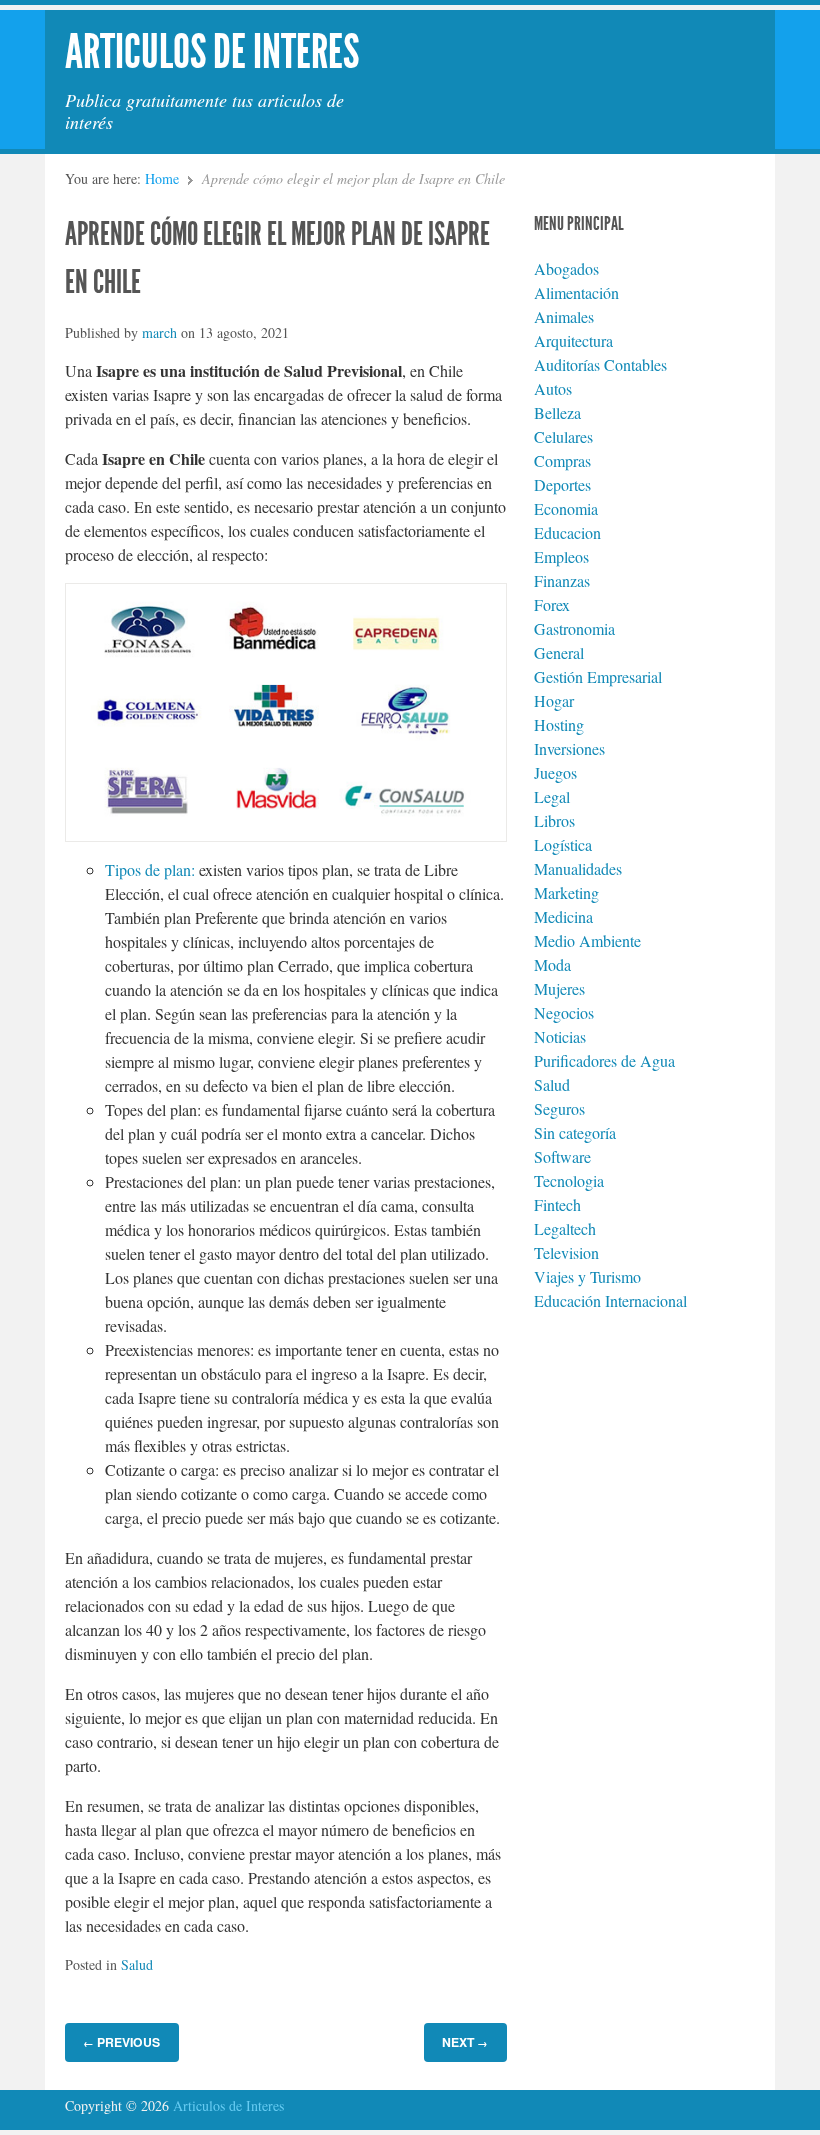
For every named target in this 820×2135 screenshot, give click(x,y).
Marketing (566, 892)
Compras (562, 460)
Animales (564, 316)
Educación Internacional (610, 1300)
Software (562, 1156)
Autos (553, 388)
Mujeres (559, 988)
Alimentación (576, 292)
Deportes (562, 484)
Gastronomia (574, 628)
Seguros (559, 1108)
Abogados (566, 268)
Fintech (557, 1204)
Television (566, 1252)
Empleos (561, 556)
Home (162, 178)
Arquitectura (573, 340)
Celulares (563, 436)
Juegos (555, 772)
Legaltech (565, 1228)
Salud (137, 1964)
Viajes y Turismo (587, 1276)
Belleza (557, 412)
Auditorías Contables (600, 364)
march (159, 332)
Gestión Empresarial (598, 676)
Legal (552, 796)
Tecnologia (569, 1180)
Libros (554, 820)
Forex (552, 604)
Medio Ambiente (587, 940)
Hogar (554, 700)
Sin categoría (575, 1132)
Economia (566, 508)
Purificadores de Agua (604, 1060)
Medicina (563, 916)
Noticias (560, 1036)
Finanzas (562, 580)
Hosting (559, 724)
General (559, 652)
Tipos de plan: (150, 869)
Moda (552, 964)
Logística (563, 844)
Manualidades (578, 868)
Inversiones (569, 748)
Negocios (564, 1012)
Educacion (567, 532)
